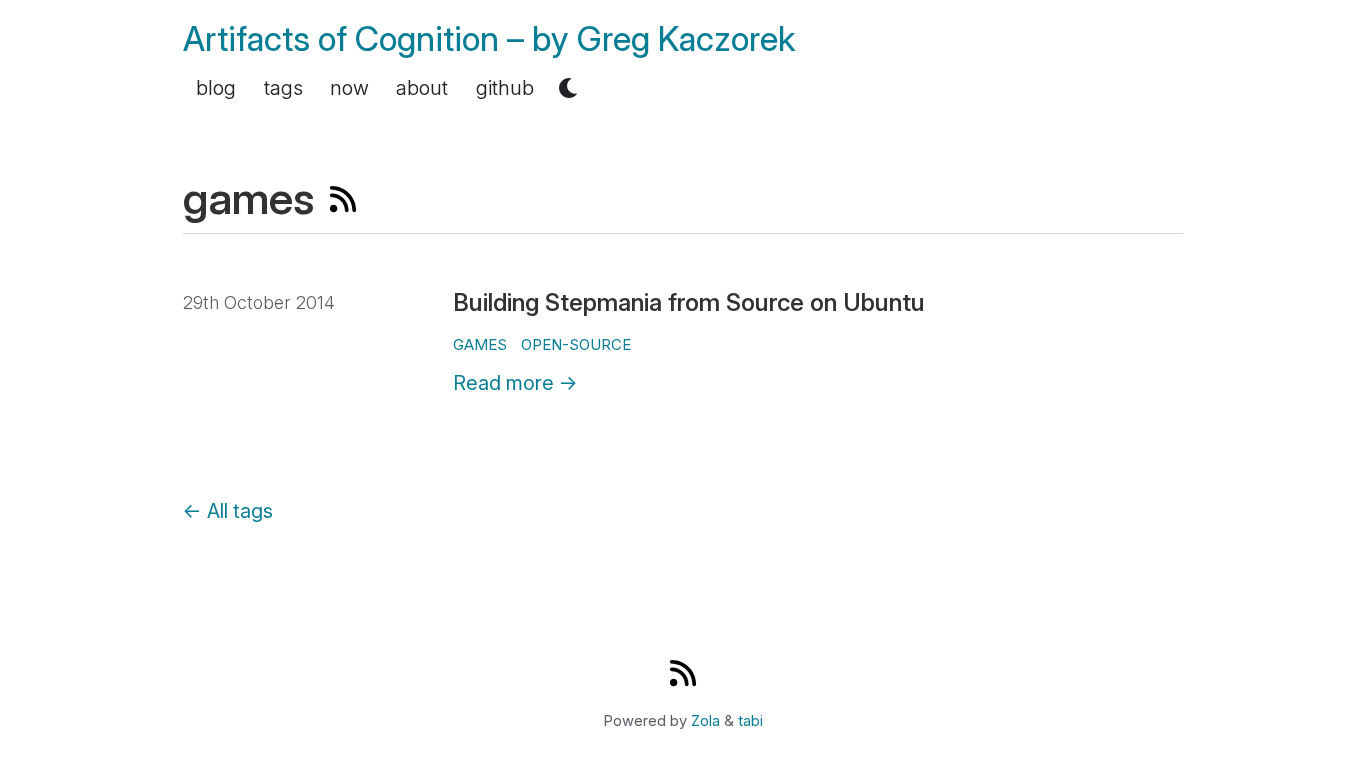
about (422, 88)
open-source (576, 344)
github (505, 88)
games (480, 344)
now (349, 88)
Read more (515, 383)
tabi (750, 721)
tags (283, 88)
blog (216, 88)
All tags (228, 511)
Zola (705, 721)
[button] (568, 88)
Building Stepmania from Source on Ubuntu (689, 302)
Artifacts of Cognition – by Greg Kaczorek (489, 38)
